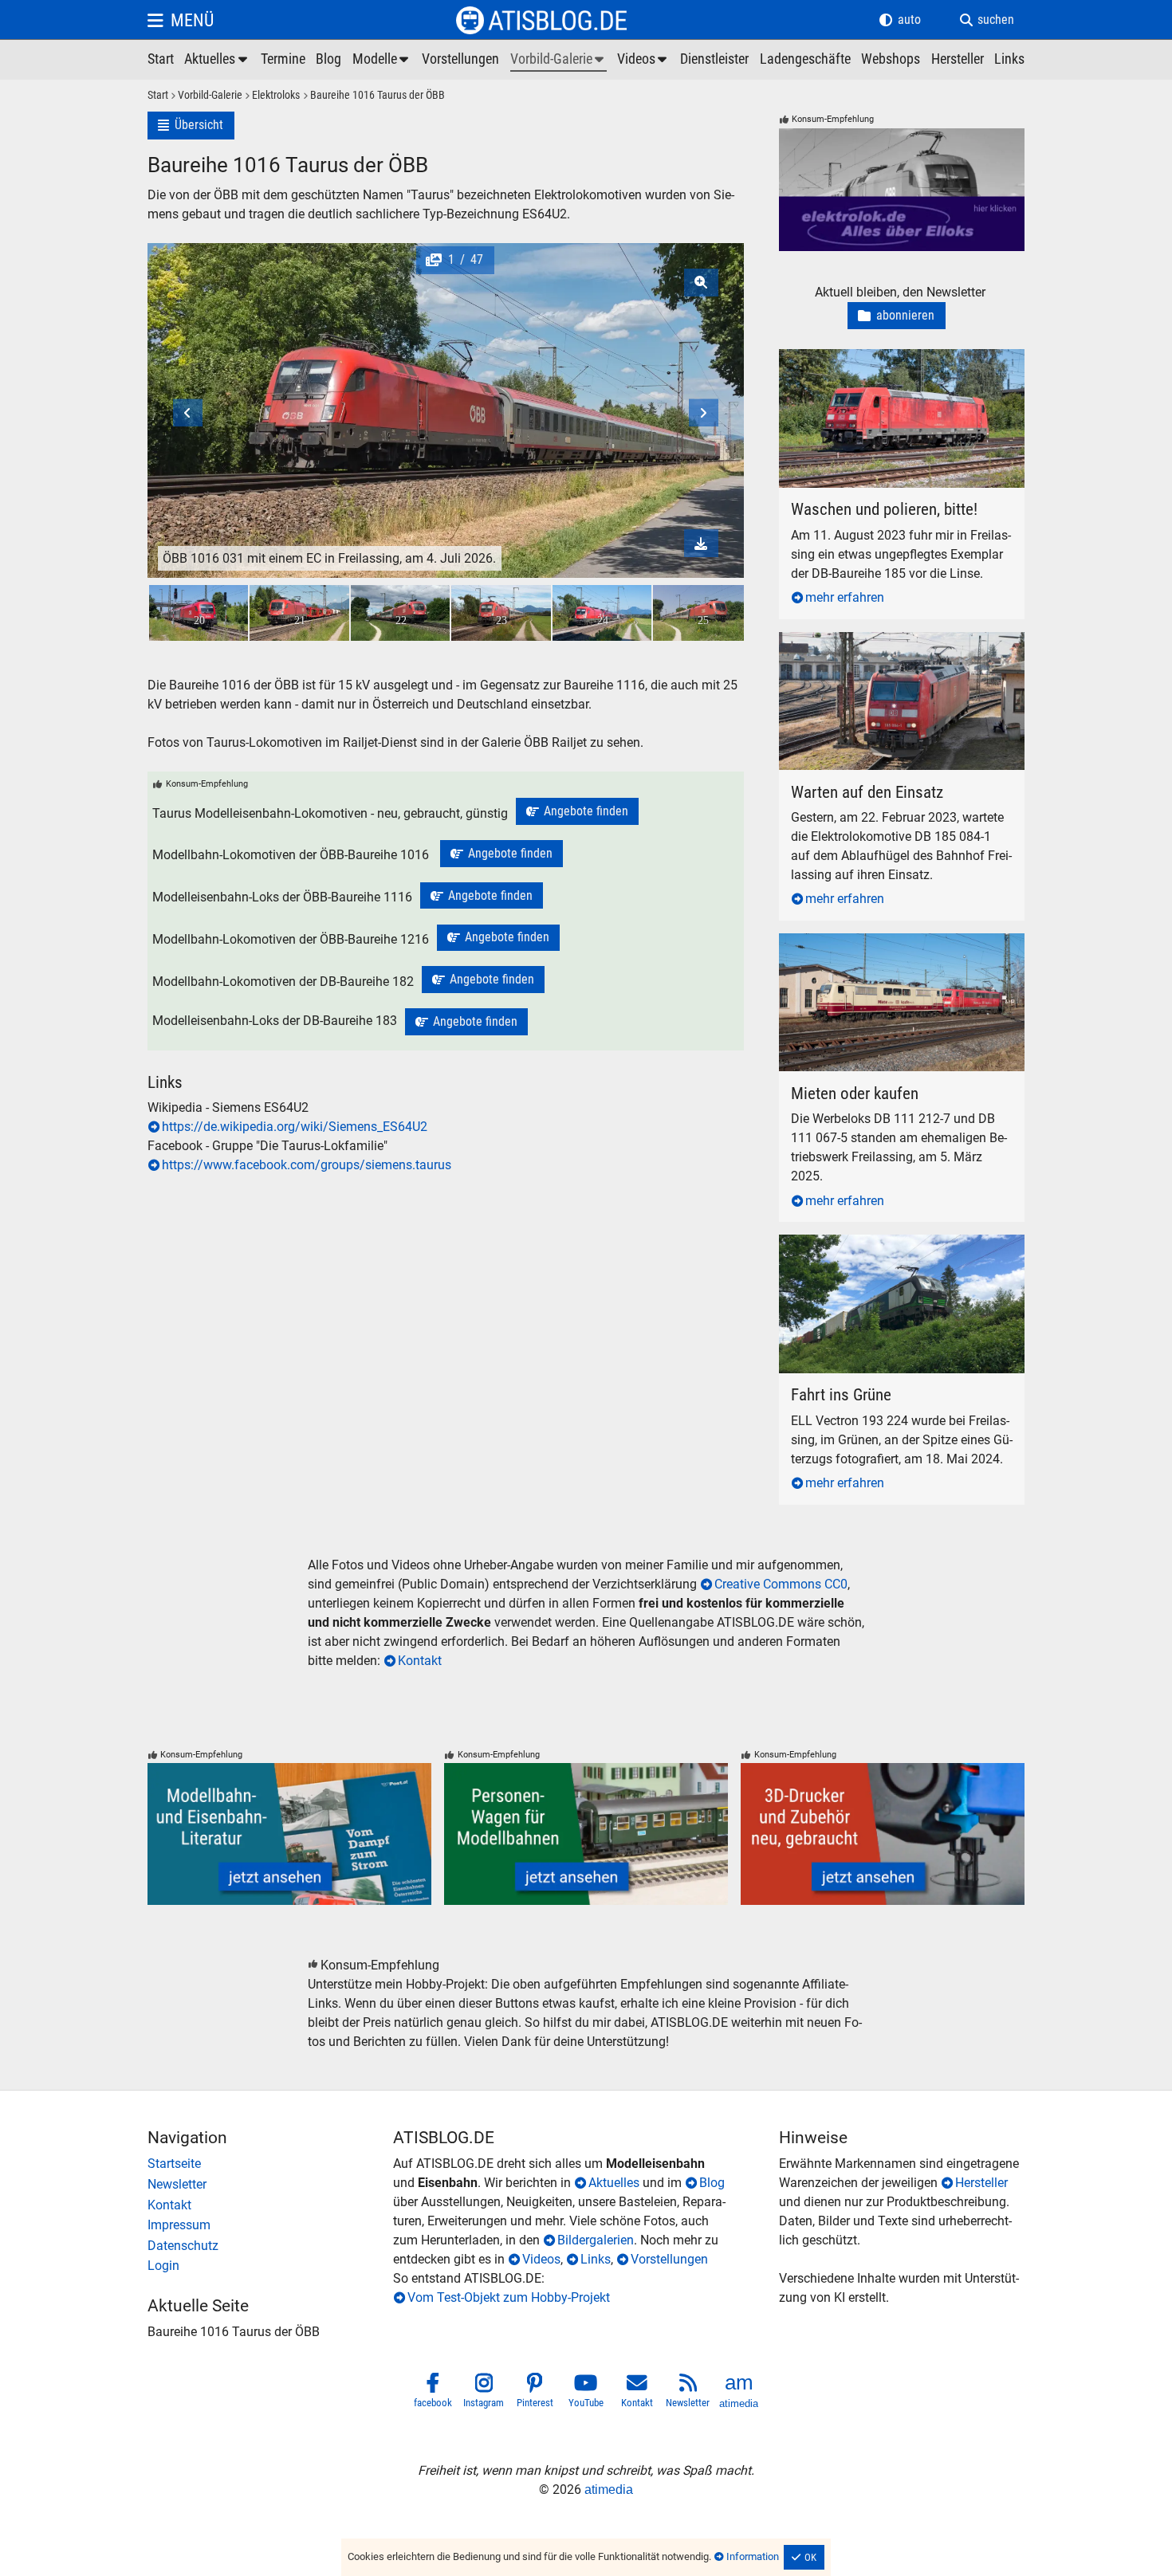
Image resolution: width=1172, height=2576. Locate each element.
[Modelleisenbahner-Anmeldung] (270, 2266)
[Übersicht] (191, 126)
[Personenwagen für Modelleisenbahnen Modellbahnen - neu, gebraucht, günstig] (586, 1834)
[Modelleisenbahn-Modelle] (382, 60)
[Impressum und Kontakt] (270, 2225)
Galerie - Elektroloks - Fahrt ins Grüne (882, 1244)
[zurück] (222, 369)
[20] (199, 613)
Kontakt (420, 1661)
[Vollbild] (446, 369)
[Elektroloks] (271, 96)
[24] (602, 613)
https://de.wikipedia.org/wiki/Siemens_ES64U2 (295, 1127)
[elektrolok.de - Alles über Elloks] (902, 190)
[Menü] (181, 20)
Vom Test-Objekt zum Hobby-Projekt (509, 2297)
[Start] (158, 96)
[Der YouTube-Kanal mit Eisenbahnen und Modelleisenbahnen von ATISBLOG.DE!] (586, 2393)
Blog (712, 2183)
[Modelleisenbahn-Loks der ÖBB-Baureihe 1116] (482, 896)
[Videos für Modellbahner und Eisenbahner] (643, 60)
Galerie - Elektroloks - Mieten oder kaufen (893, 942)
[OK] (804, 2558)
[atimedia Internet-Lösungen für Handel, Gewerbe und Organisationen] (739, 2393)
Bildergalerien (596, 2240)
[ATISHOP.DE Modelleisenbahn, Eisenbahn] (270, 2164)
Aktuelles (614, 2183)
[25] (702, 613)
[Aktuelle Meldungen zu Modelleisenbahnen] (217, 60)
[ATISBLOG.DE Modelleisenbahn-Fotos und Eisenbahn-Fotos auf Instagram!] (484, 2393)
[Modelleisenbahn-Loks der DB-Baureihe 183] (466, 1022)
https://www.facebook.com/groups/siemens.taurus (307, 1165)
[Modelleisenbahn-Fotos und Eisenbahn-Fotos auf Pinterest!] (535, 2393)
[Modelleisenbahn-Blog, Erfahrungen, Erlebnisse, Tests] (328, 60)
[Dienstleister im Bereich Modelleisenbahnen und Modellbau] (714, 60)
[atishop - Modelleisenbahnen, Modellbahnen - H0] (161, 60)
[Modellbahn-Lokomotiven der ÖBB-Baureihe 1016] (501, 854)
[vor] (669, 369)
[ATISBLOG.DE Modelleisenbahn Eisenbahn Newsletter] (688, 2393)
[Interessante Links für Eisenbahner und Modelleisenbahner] (1009, 60)
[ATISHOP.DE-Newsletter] (270, 2185)
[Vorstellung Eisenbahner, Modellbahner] (460, 60)
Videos (541, 2259)
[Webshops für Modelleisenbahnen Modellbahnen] (891, 60)
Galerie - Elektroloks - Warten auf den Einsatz (882, 651)
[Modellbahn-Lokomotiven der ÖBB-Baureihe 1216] (498, 938)
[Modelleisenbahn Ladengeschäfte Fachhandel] (805, 60)
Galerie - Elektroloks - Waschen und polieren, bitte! (894, 368)
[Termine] (283, 60)
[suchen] (987, 20)
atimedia (609, 2490)
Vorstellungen (669, 2259)
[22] (400, 613)
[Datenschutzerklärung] (270, 2246)
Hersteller (981, 2183)
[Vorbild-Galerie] (205, 96)
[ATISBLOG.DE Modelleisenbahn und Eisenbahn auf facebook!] (433, 2393)
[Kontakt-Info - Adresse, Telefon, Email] (270, 2205)
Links (596, 2259)
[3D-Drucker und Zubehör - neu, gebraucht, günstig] (883, 1834)
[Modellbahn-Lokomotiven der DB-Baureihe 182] (483, 980)
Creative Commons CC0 (781, 1584)
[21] (299, 613)
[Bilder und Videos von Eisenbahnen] (558, 60)
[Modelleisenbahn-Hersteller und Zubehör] (958, 60)
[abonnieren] (897, 316)
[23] (501, 613)
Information (753, 2556)
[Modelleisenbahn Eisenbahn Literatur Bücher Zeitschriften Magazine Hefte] (289, 1834)
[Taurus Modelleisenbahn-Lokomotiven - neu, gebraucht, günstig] (577, 811)
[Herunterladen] (701, 543)
